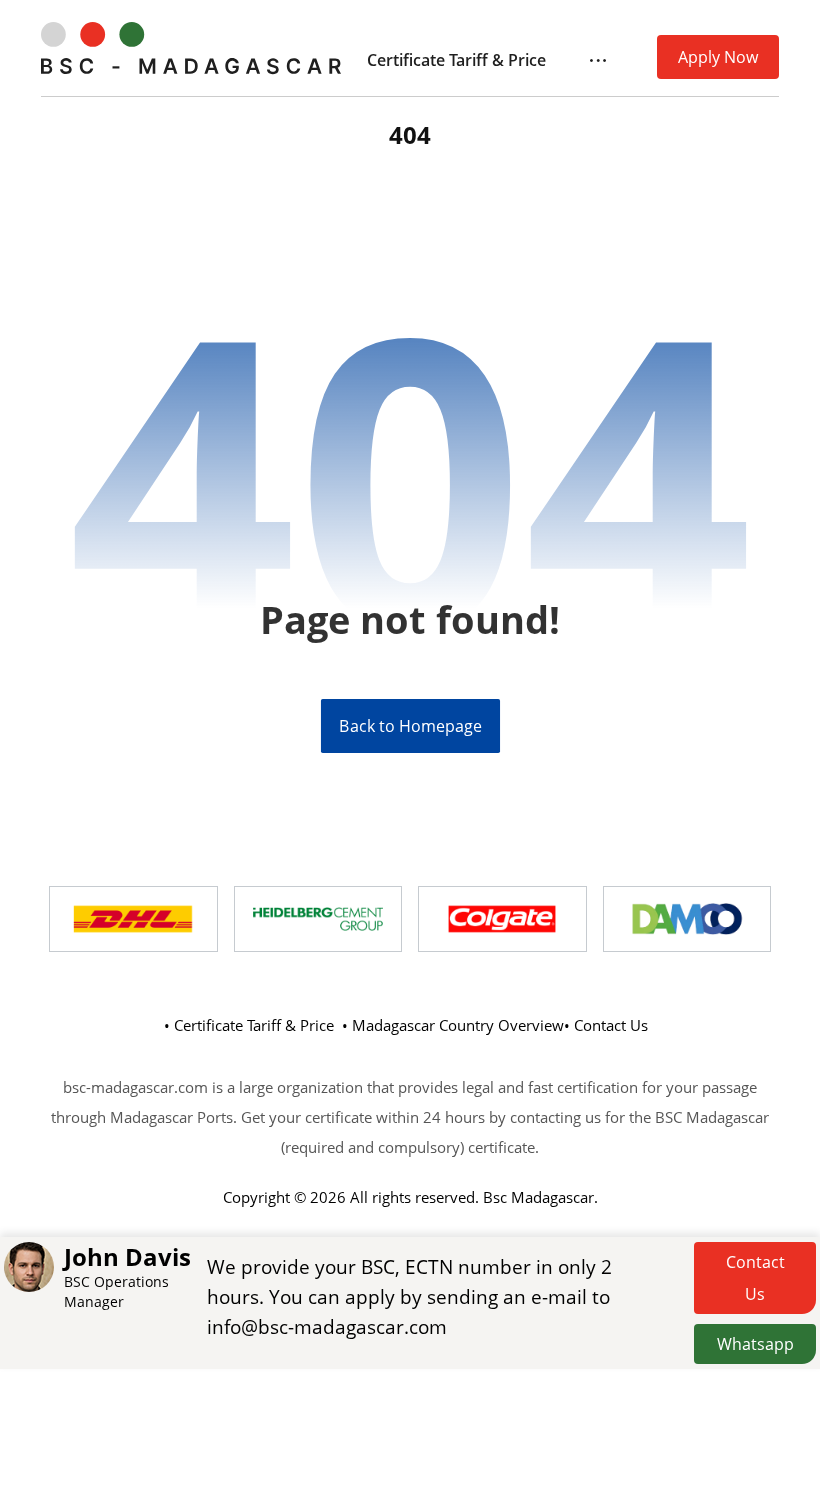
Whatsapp (755, 1344)
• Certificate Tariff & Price (249, 1025)
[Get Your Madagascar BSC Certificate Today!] (191, 48)
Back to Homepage (409, 726)
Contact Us (755, 1278)
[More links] (598, 60)
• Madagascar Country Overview (453, 1025)
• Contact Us (606, 1025)
